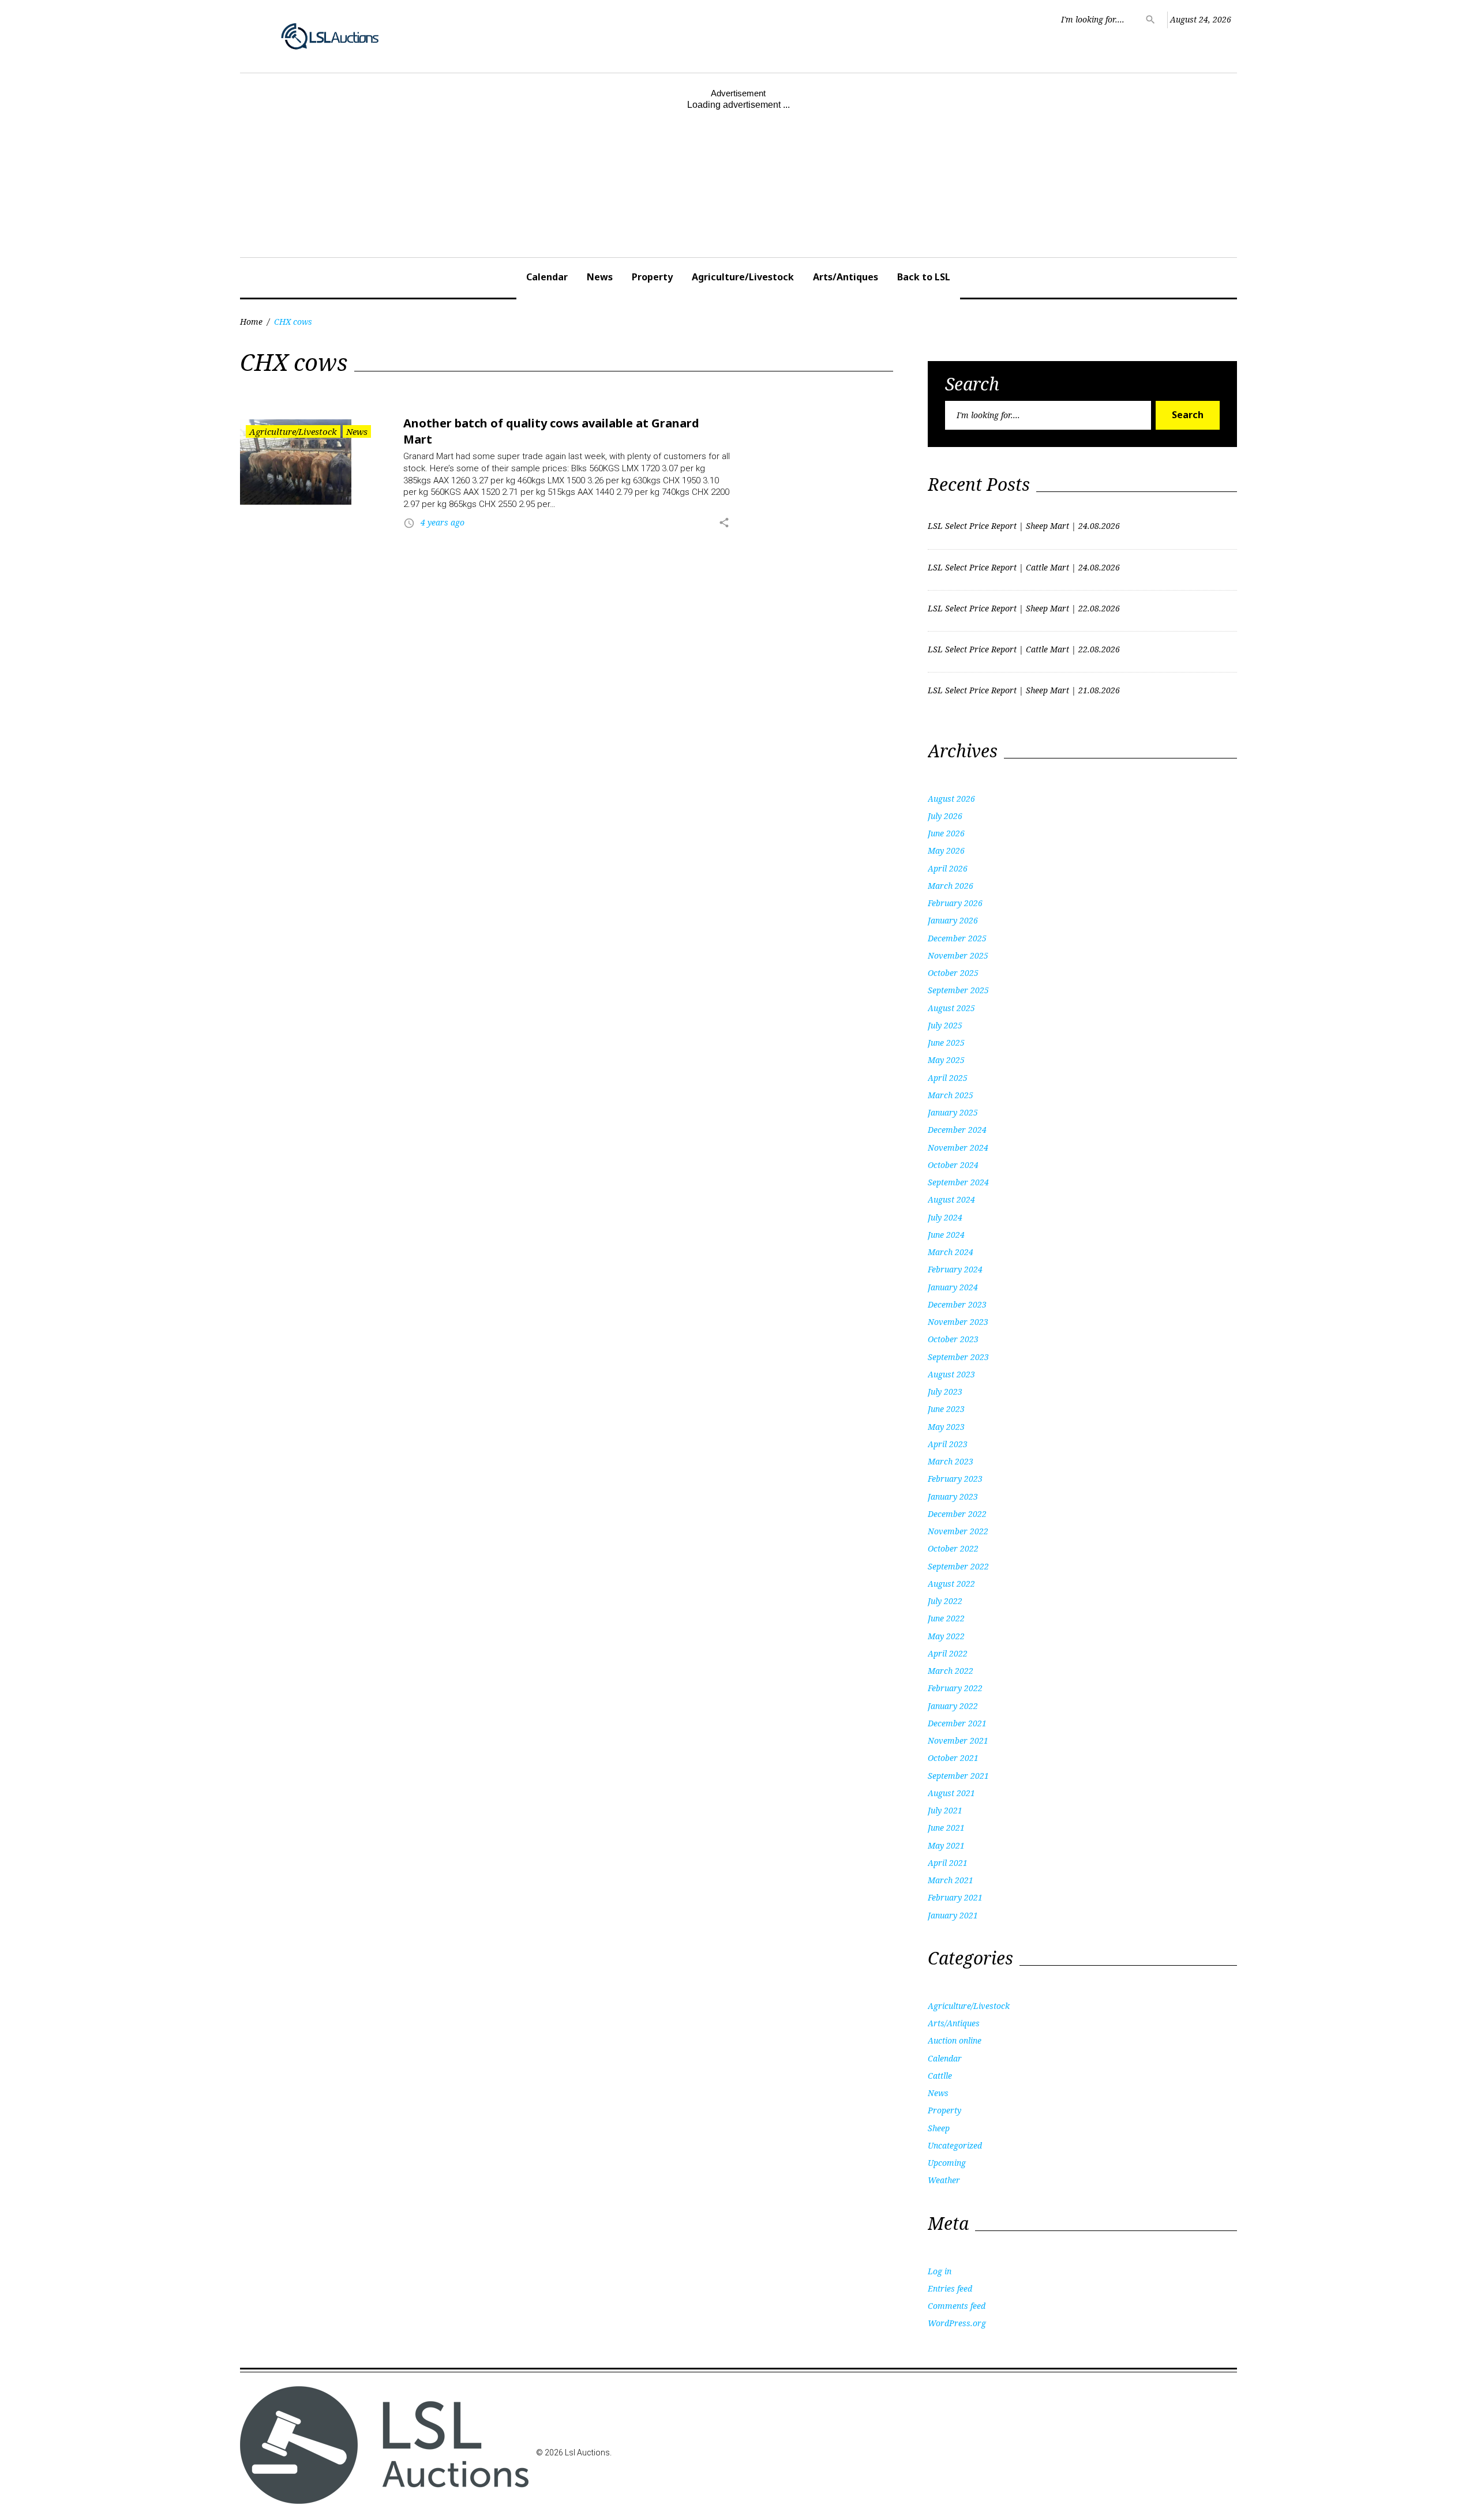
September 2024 (958, 1182)
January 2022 (953, 1706)
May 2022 (946, 1636)
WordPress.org (957, 2323)
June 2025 (946, 1043)
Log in (940, 2271)
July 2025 (945, 1025)
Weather (944, 2180)
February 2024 (955, 1269)
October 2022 (953, 1548)
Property (652, 277)
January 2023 (953, 1496)
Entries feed (950, 2288)
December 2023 (957, 1304)
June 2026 (946, 833)
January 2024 (953, 1287)
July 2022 (945, 1601)
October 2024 (953, 1165)
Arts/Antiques (846, 277)
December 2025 (957, 938)
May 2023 (946, 1427)
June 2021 (946, 1828)
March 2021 (951, 1880)
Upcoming (947, 2163)
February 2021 (955, 1897)
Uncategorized (955, 2145)
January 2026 (953, 920)
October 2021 (953, 1758)
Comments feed (957, 2306)
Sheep (939, 2128)
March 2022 (951, 1671)
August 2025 (951, 1008)
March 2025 (951, 1095)
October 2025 (953, 973)
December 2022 (957, 1514)
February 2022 (955, 1688)
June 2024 (946, 1235)
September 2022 (958, 1566)
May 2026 (946, 850)
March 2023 (951, 1461)
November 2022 (958, 1531)
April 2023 (948, 1444)
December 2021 (957, 1723)
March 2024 (951, 1252)
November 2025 (958, 955)
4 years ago (443, 522)
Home (251, 322)
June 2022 (946, 1618)
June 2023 (946, 1409)
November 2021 (958, 1740)
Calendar (547, 277)
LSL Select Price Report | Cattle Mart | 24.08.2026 (1024, 567)
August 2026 (951, 799)
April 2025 (948, 1078)
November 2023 (958, 1322)
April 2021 (948, 1863)
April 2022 (948, 1653)
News (600, 277)
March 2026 (951, 886)
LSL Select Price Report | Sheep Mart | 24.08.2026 (1024, 526)
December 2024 (957, 1130)
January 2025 (953, 1112)
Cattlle (940, 2076)
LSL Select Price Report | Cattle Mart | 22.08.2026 (1024, 649)
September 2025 (958, 990)
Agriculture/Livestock (743, 277)
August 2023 (951, 1374)
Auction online (955, 2040)
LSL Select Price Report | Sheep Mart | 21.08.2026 (1024, 690)
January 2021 (953, 1915)
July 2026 (945, 816)
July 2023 (945, 1392)
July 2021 (945, 1810)
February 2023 (955, 1479)
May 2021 (946, 1845)
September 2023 (958, 1357)
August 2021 (951, 1793)
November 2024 (958, 1148)
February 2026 (955, 903)
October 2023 (953, 1339)
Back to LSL (924, 277)
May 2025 (946, 1060)
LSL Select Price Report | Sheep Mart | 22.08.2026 (1024, 608)
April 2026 (948, 868)
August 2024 (951, 1199)
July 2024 (945, 1217)
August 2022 (951, 1584)
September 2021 (958, 1776)
